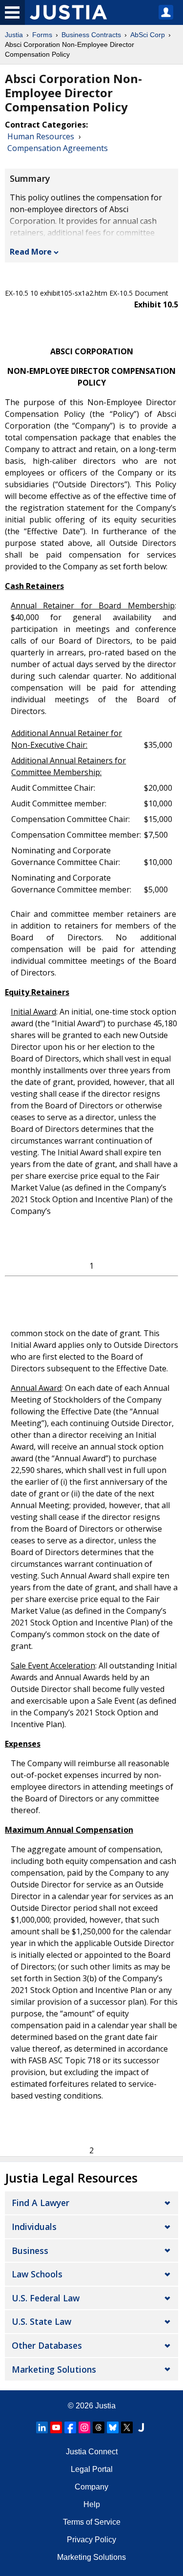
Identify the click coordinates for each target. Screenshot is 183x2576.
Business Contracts (91, 35)
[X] (127, 2427)
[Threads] (99, 2427)
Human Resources (41, 136)
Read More (31, 252)
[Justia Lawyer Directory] (141, 2427)
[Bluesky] (113, 2427)
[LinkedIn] (42, 2427)
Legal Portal (92, 2469)
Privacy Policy (91, 2540)
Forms (42, 35)
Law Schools (37, 2274)
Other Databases (47, 2345)
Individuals (34, 2227)
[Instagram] (84, 2427)
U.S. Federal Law (46, 2298)
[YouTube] (56, 2427)
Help (92, 2504)
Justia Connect (92, 2452)
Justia (14, 35)
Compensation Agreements (58, 148)
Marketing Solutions (54, 2369)
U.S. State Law (41, 2321)
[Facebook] (70, 2427)
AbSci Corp (148, 35)
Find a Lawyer (41, 2203)
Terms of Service (92, 2522)
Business (30, 2251)
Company (91, 2487)
